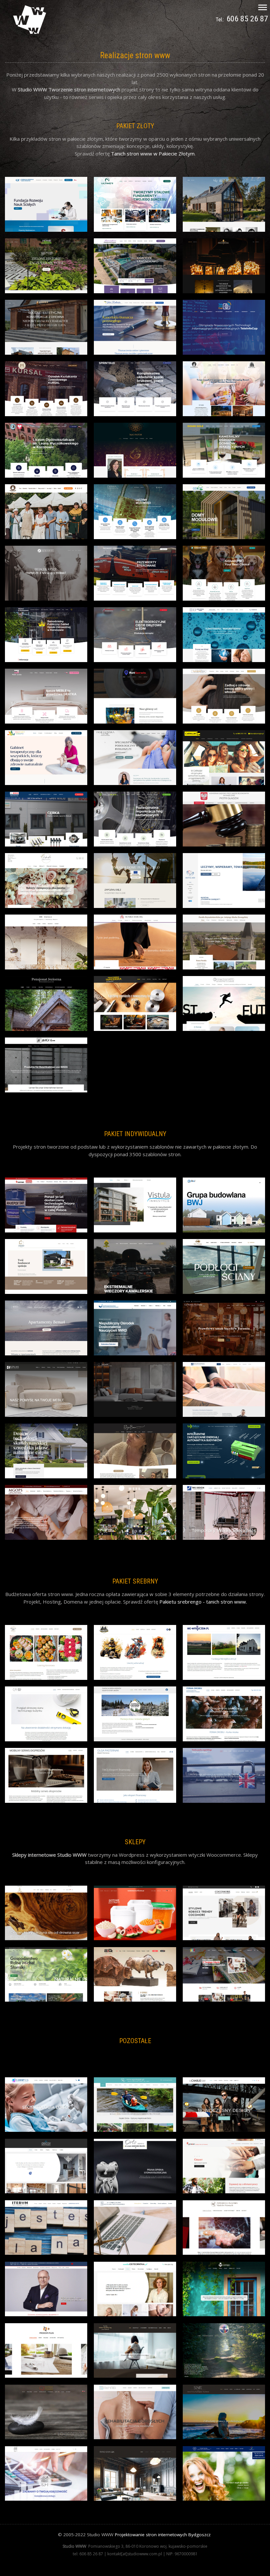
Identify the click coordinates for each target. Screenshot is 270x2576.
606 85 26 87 (247, 19)
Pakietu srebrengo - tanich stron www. (202, 1602)
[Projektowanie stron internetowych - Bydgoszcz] (30, 32)
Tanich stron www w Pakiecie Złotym (153, 154)
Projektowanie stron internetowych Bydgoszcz (163, 2535)
